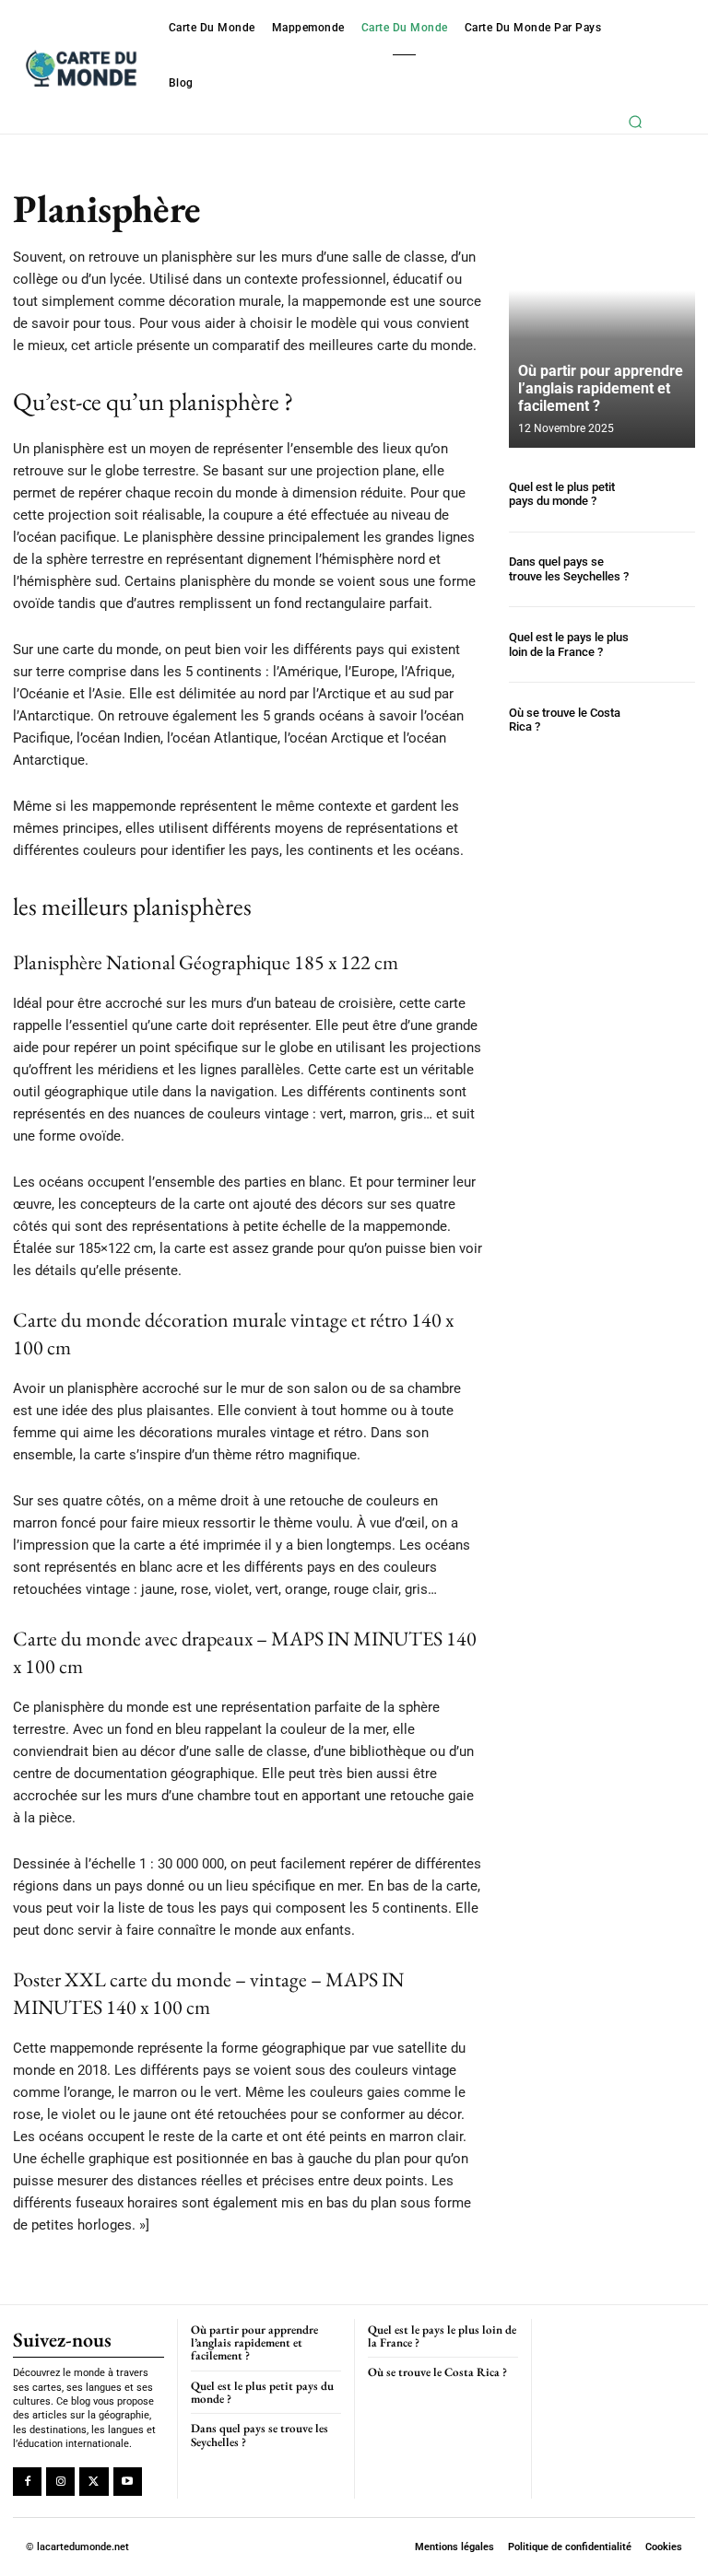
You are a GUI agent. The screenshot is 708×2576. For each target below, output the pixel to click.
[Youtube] (128, 2482)
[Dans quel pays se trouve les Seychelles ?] (667, 570)
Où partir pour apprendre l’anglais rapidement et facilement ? (601, 388)
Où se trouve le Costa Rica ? (565, 720)
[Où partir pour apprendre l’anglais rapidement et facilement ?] (602, 319)
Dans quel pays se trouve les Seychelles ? (569, 569)
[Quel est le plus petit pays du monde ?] (667, 494)
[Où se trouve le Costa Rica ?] (667, 720)
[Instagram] (60, 2482)
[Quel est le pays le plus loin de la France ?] (667, 644)
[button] (636, 122)
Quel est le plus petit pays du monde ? (562, 494)
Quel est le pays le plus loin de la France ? (569, 644)
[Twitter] (94, 2482)
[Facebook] (27, 2482)
